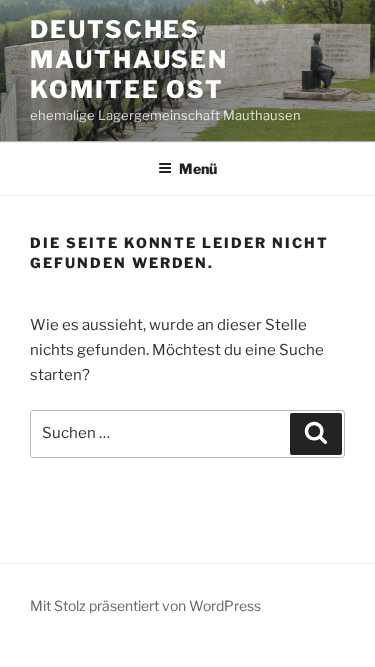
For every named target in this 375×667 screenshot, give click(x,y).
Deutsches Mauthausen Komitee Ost (129, 59)
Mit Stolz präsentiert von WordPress (145, 605)
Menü (198, 168)
